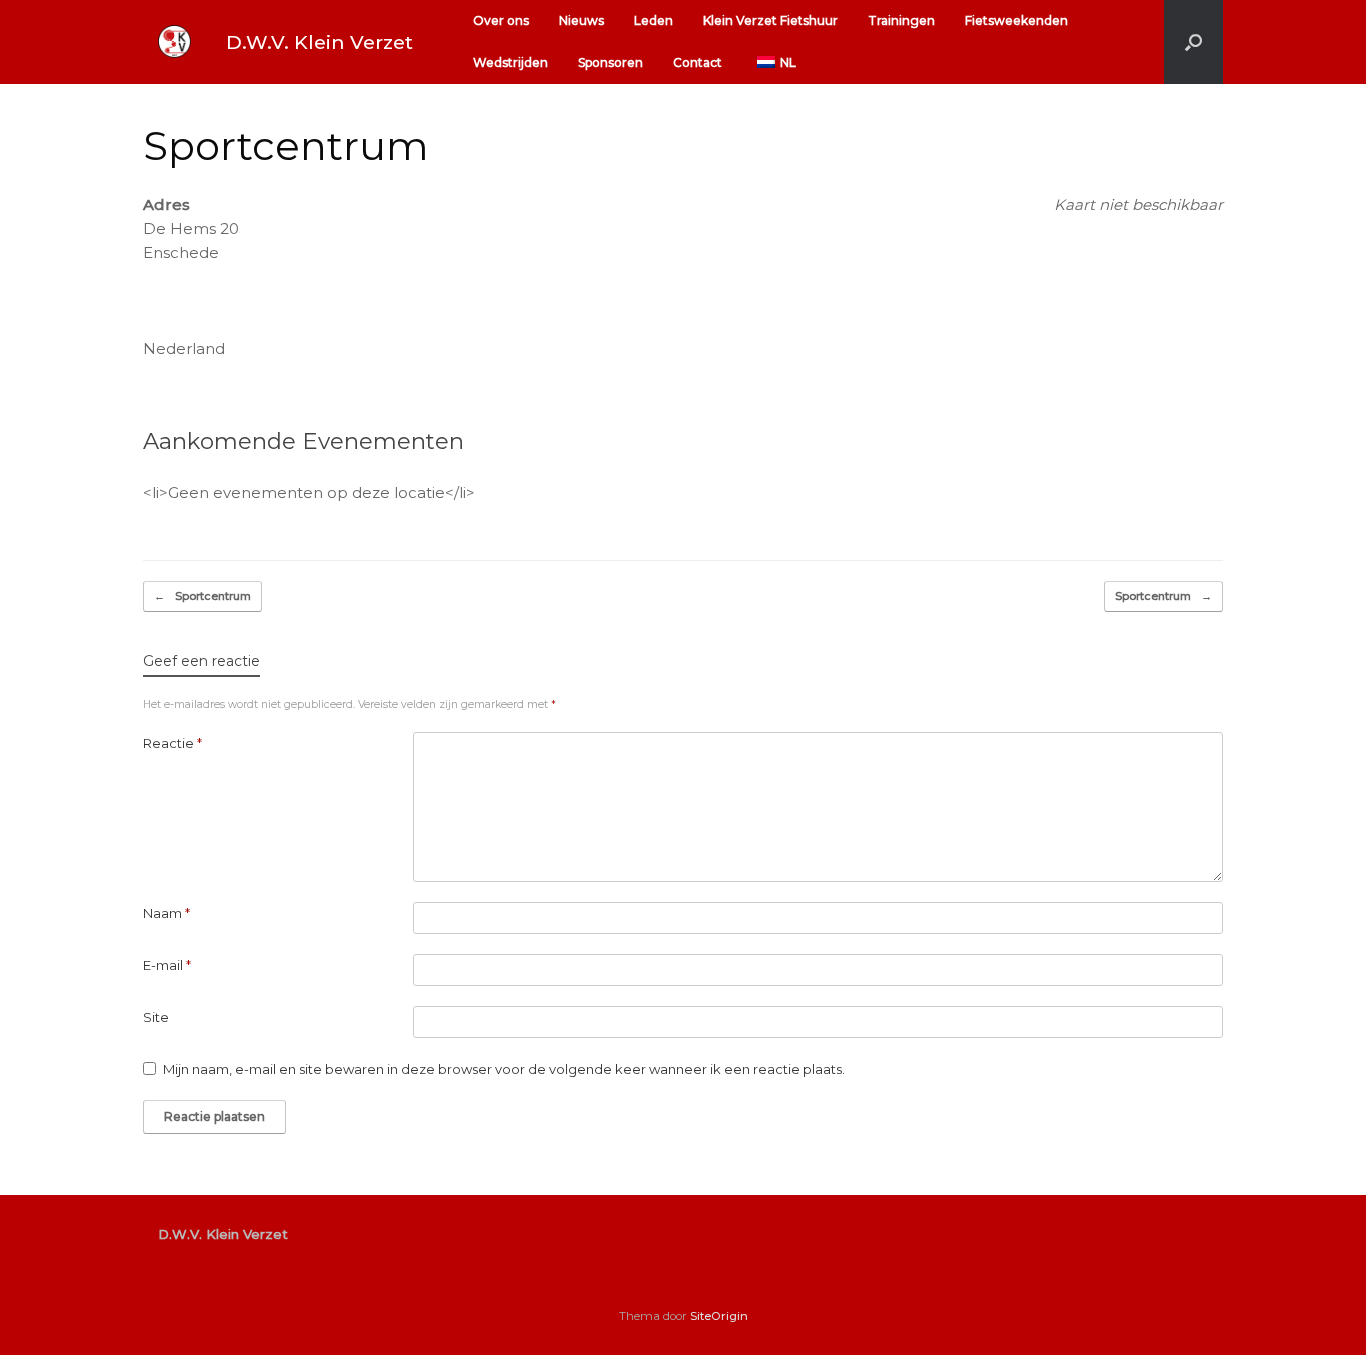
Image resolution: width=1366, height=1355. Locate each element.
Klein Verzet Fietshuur (770, 20)
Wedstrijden (510, 62)
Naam (166, 913)
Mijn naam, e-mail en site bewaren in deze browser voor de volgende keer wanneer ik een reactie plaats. (504, 1069)
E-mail (167, 965)
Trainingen (901, 20)
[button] (1193, 42)
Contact (697, 62)
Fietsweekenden (1016, 20)
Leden (653, 20)
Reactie (172, 743)
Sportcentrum (202, 596)
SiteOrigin (719, 1316)
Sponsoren (610, 62)
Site (156, 1017)
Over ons (501, 20)
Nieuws (581, 20)
